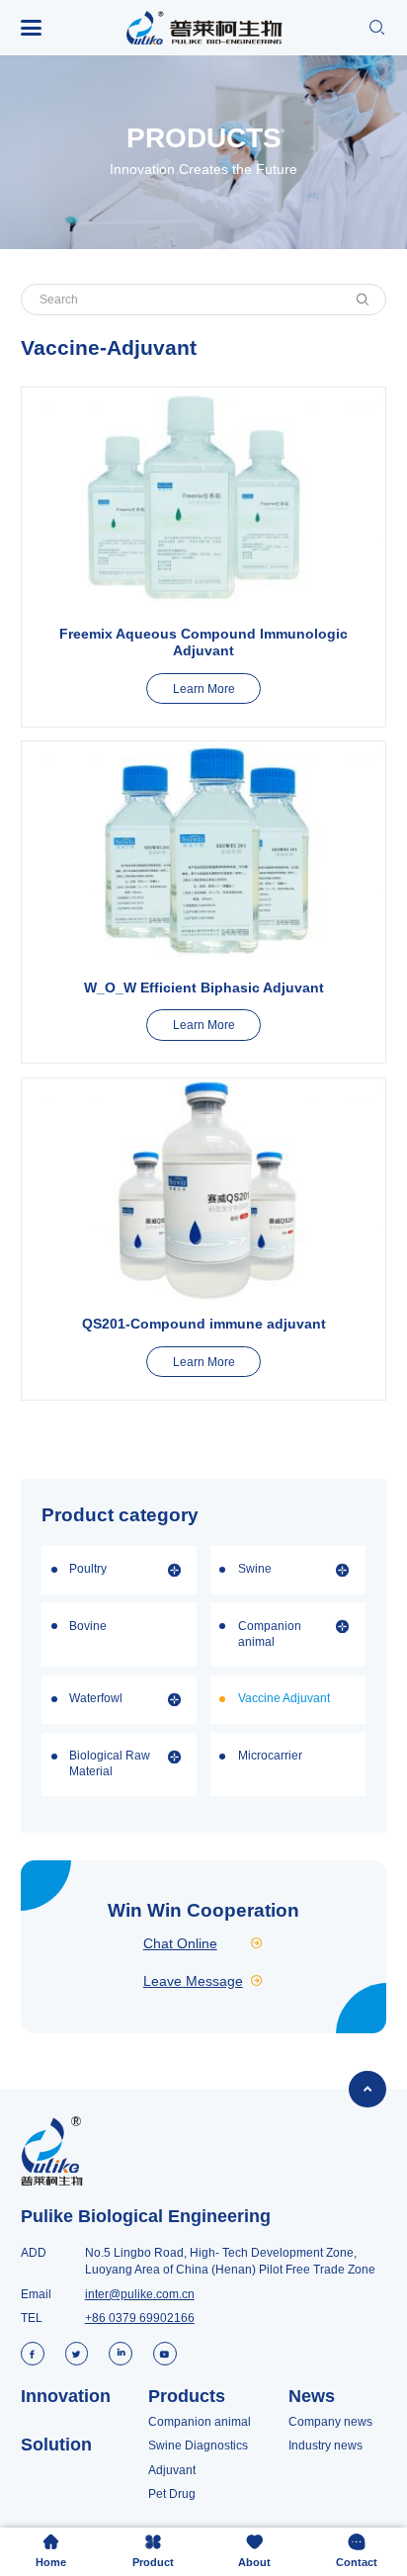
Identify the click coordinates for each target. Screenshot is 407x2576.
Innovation (66, 2396)
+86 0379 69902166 (140, 2318)
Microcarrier (270, 1756)
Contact (357, 2551)
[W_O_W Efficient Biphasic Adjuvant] (203, 854)
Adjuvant (172, 2470)
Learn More (204, 689)
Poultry (88, 1569)
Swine (255, 1569)
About (254, 2551)
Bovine (88, 1626)
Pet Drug (172, 2494)
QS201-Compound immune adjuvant (204, 1324)
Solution (56, 2445)
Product (153, 2551)
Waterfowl (96, 1698)
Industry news (326, 2446)
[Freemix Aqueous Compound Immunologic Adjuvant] (203, 500)
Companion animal (270, 1634)
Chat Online (204, 1943)
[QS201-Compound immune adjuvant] (203, 1191)
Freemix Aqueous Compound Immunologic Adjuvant (203, 642)
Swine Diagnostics (198, 2446)
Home (51, 2551)
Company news (330, 2422)
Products (187, 2396)
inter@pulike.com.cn (140, 2294)
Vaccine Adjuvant (284, 1698)
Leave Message (204, 1981)
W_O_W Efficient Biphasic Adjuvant (204, 987)
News (312, 2396)
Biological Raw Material (110, 1763)
